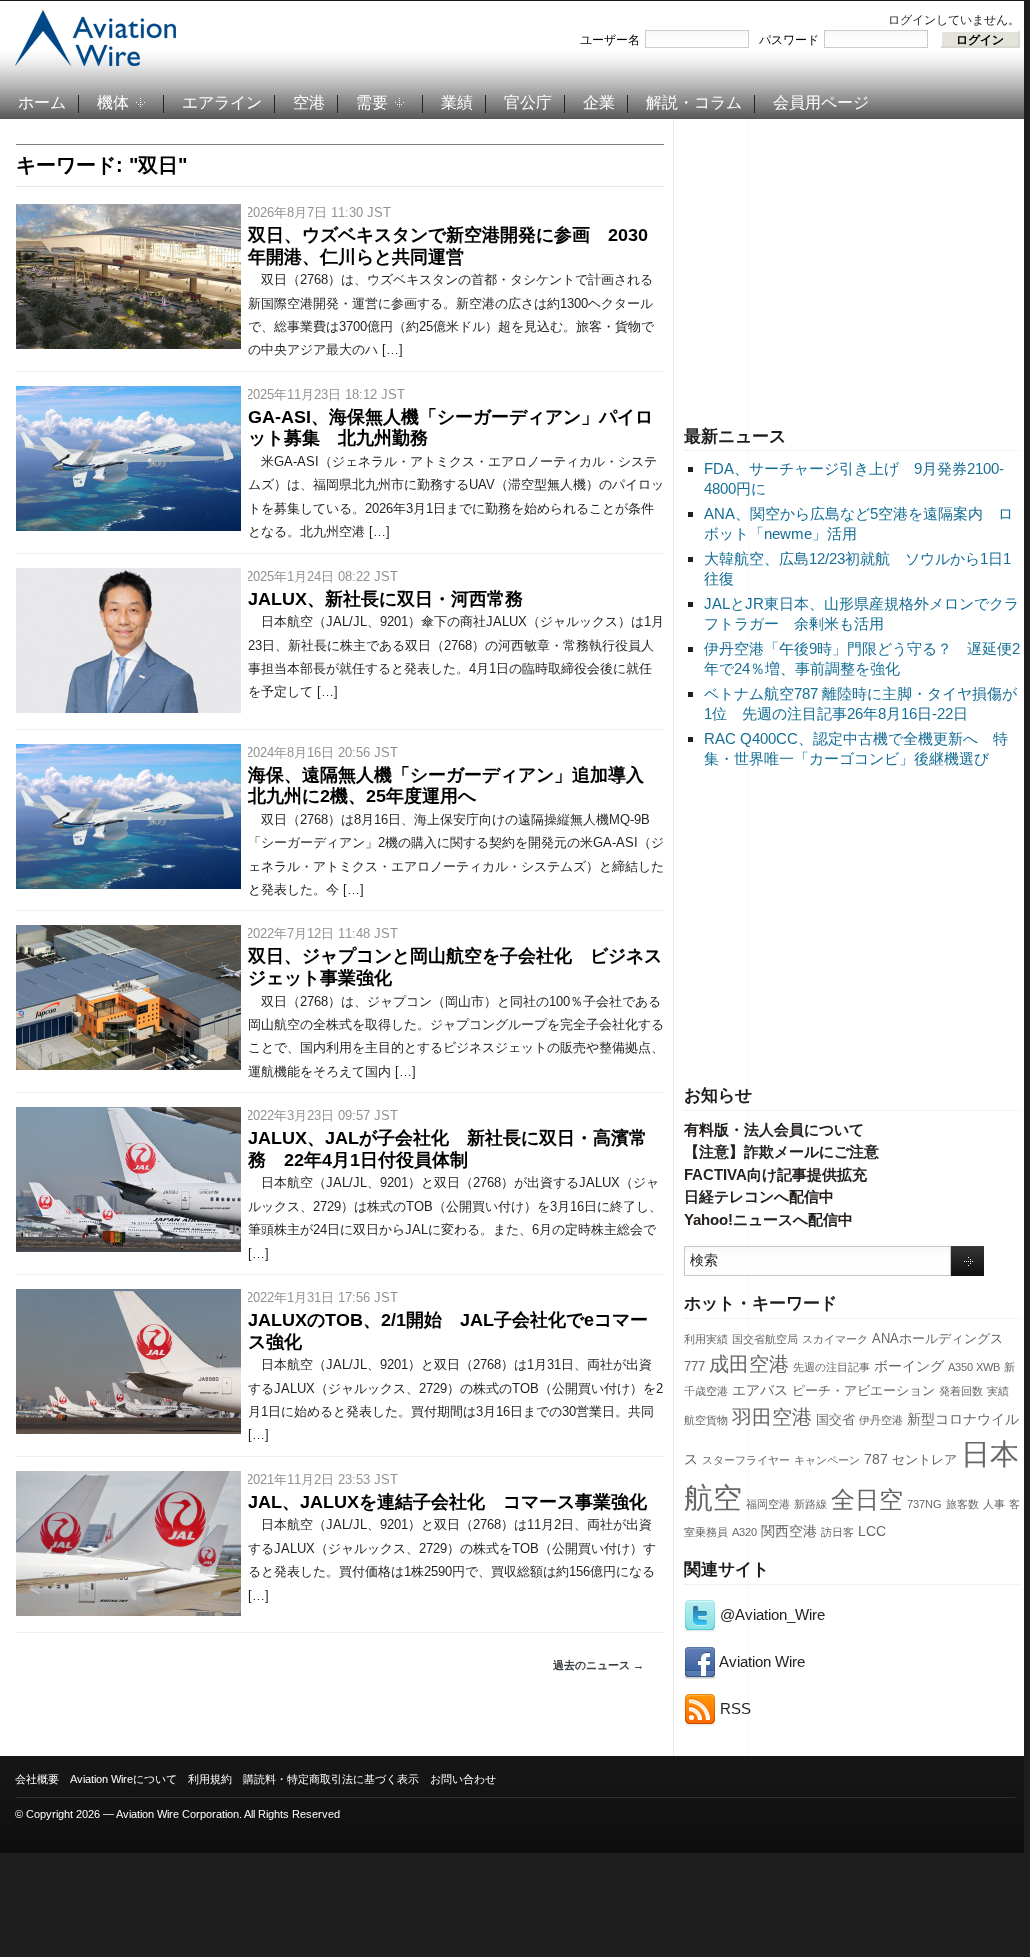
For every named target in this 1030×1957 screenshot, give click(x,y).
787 (876, 1459)
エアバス (760, 1390)
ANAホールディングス (937, 1339)
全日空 (867, 1500)
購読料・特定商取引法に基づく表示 (331, 1779)
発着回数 (961, 1391)
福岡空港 (768, 1504)
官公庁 (528, 102)
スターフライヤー (746, 1460)
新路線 (810, 1504)
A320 (744, 1532)
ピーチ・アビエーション (863, 1391)
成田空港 (749, 1364)
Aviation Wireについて (123, 1779)
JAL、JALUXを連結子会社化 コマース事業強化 (447, 1502)
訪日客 (837, 1532)
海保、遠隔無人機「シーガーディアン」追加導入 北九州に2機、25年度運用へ (455, 786)
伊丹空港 (881, 1420)
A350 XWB (974, 1367)
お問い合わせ (463, 1779)
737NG (924, 1504)
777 (694, 1367)
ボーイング (909, 1366)
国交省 (835, 1420)
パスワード (789, 40)
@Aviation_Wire (770, 1614)
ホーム (42, 102)
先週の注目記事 (831, 1367)
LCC (872, 1531)
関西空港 (789, 1531)
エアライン (222, 102)
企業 (599, 102)
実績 (998, 1391)
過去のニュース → (598, 1665)
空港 (309, 102)
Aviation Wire (760, 1661)
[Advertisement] (852, 269)
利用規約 (210, 1779)
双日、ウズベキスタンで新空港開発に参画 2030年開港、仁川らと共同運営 (448, 246)
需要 (372, 102)
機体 (113, 102)
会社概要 (37, 1779)
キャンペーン (827, 1460)
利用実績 (706, 1339)
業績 (457, 102)
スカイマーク (835, 1339)
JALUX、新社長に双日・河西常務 (385, 599)
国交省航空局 (765, 1339)
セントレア (924, 1460)
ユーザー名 (610, 40)
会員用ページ (821, 102)
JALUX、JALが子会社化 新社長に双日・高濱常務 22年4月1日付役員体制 (447, 1149)
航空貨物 (706, 1420)
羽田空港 (772, 1417)
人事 (994, 1504)
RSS (733, 1708)
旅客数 (962, 1504)
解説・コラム (694, 102)
